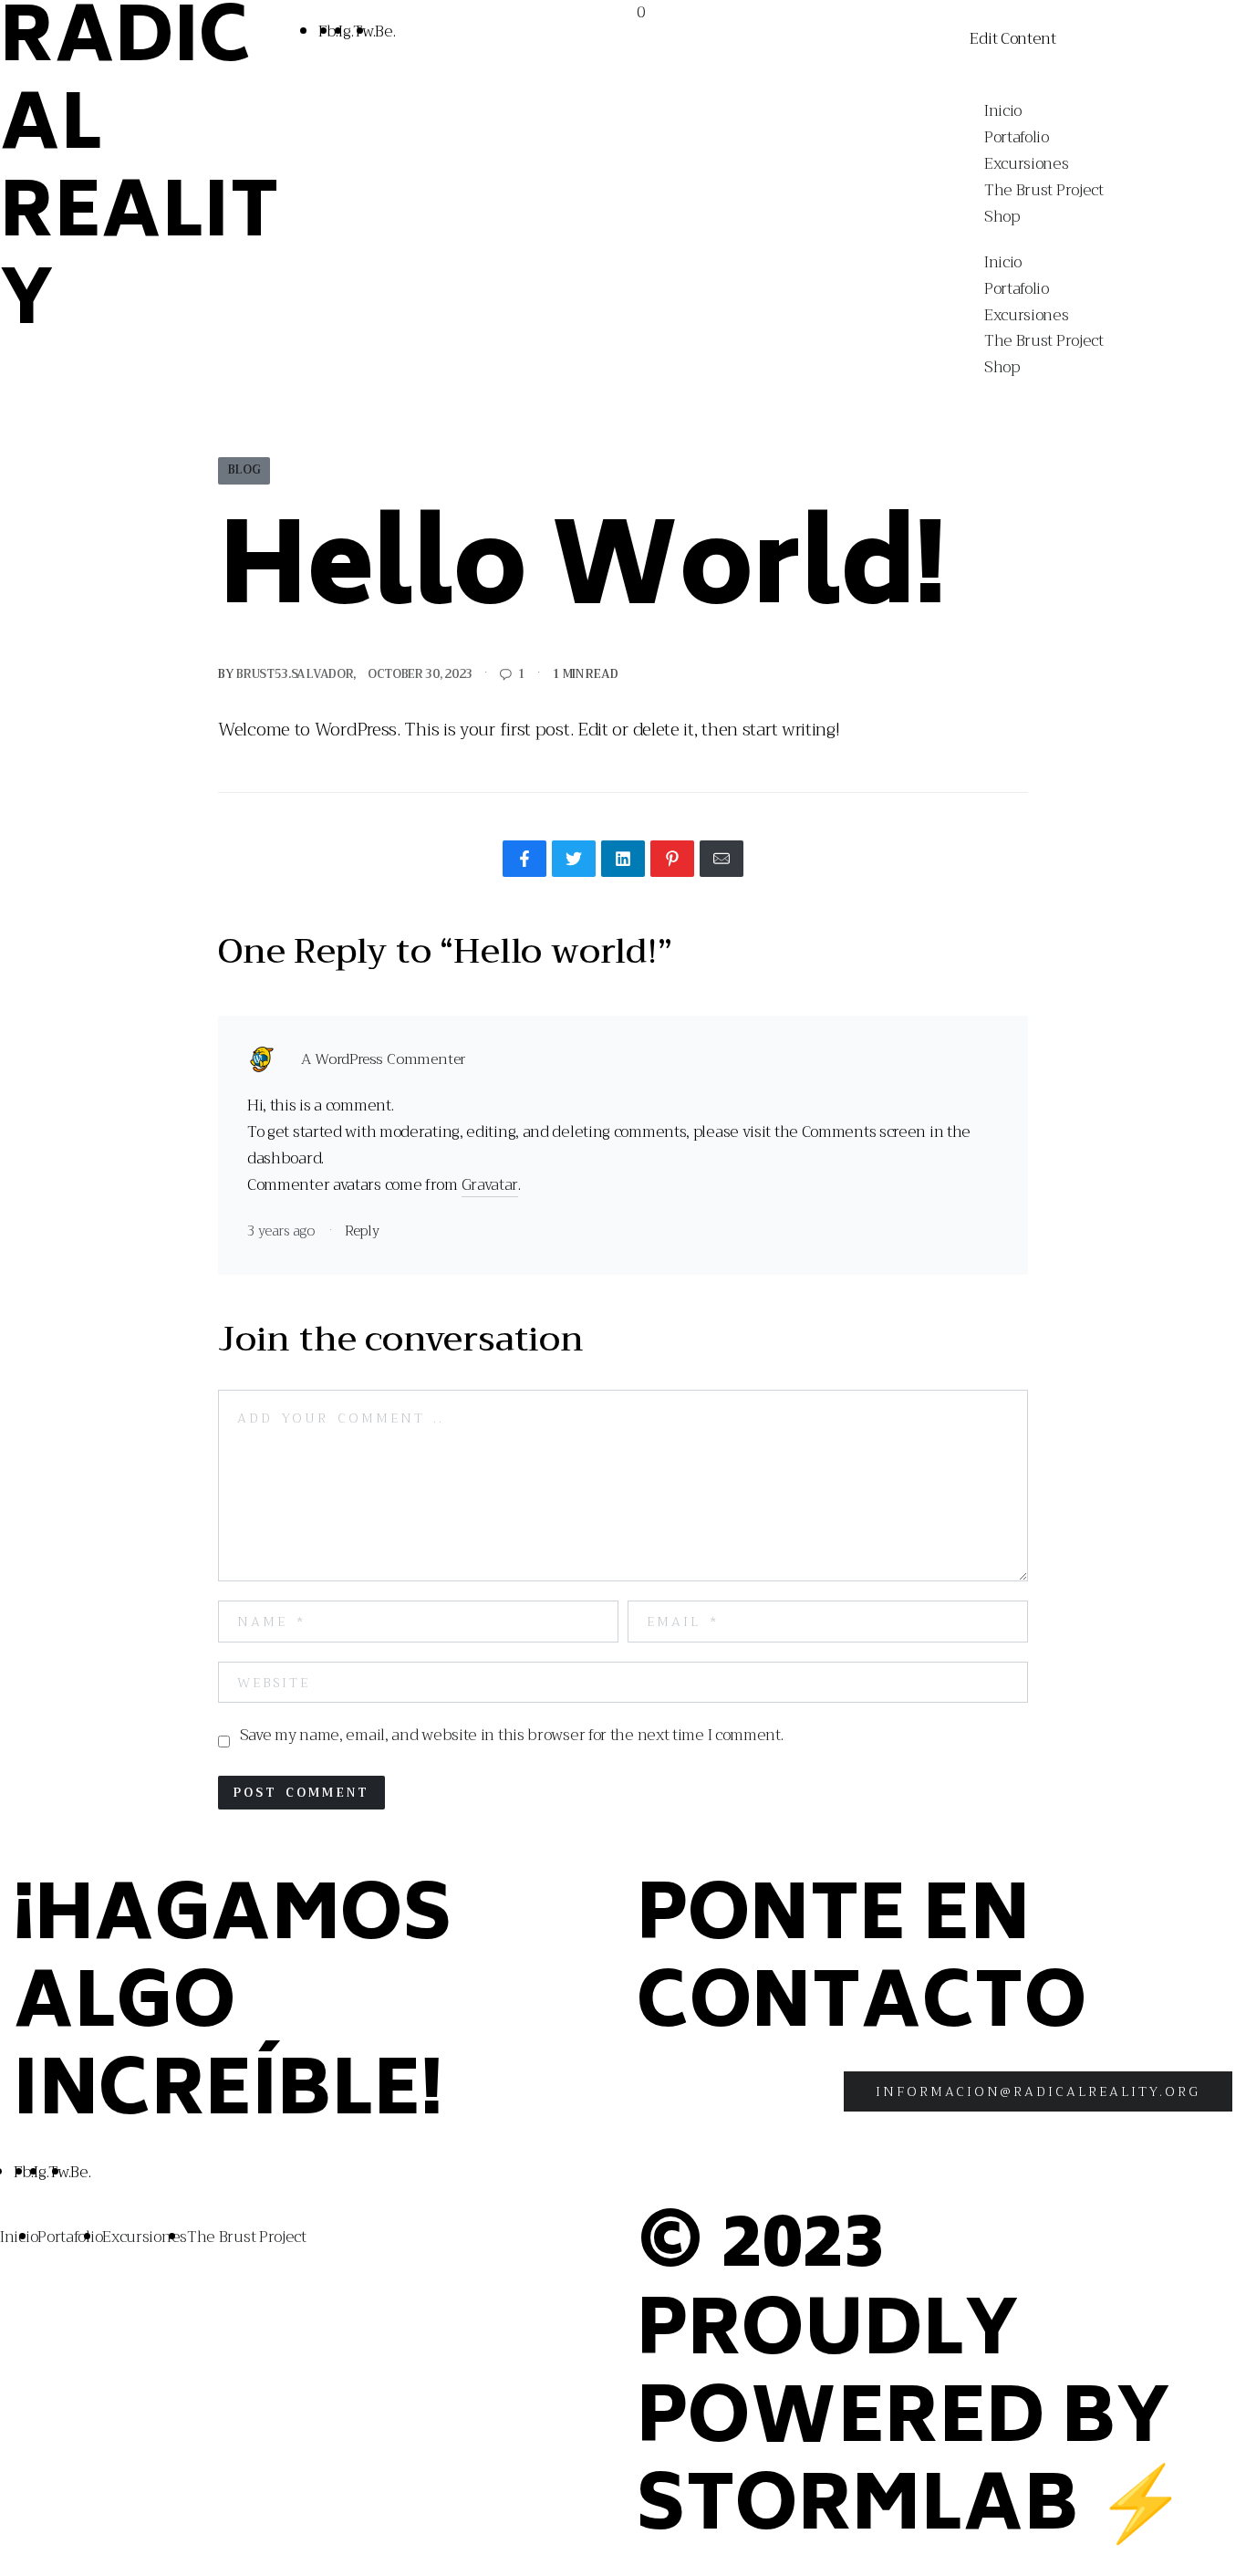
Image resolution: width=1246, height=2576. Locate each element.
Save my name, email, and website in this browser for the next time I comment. (512, 1736)
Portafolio (1017, 137)
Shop (1002, 217)
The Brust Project (1044, 190)
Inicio (1003, 111)
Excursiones (1027, 164)
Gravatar (490, 1185)
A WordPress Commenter (383, 1060)
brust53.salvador (295, 674)
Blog (244, 470)
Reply (362, 1231)
